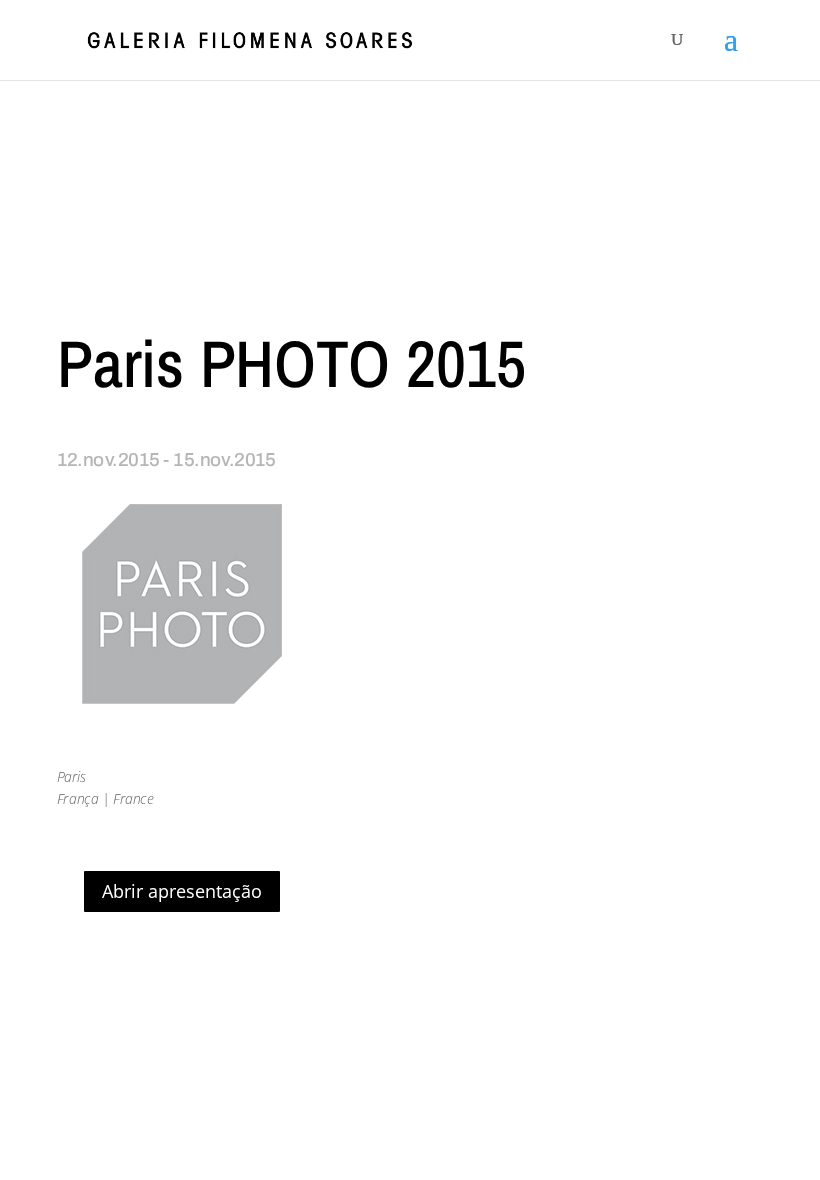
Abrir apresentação (182, 891)
